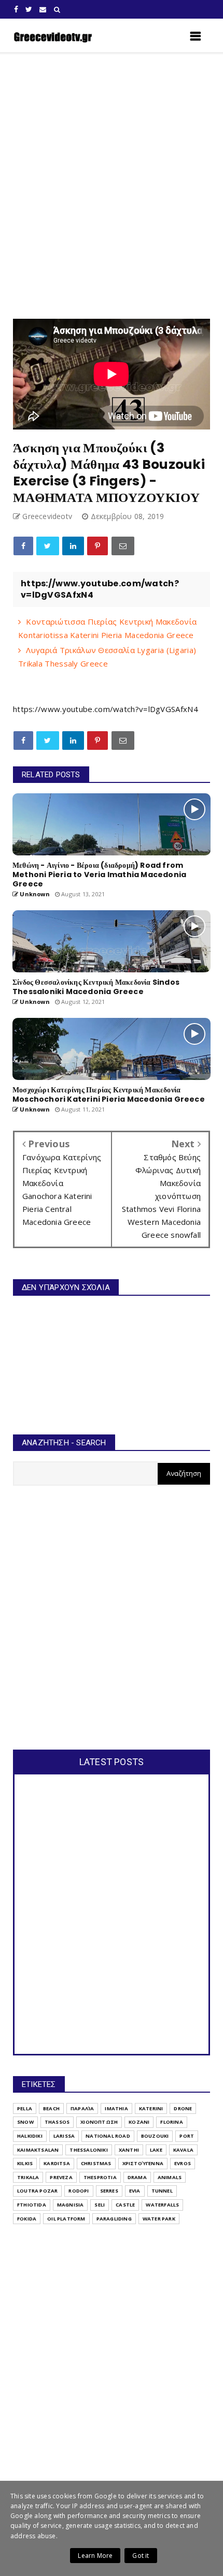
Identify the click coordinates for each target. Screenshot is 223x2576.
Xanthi (129, 2150)
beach (51, 2108)
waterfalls (162, 2205)
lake (156, 2150)
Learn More (95, 2556)
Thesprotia (100, 2177)
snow (25, 2122)
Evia (135, 2191)
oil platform (66, 2219)
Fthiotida (32, 2205)
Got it (141, 2556)
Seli (100, 2205)
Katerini (151, 2108)
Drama (137, 2177)
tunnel (162, 2191)
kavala (183, 2150)
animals (170, 2177)
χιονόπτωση (99, 2122)
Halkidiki (30, 2136)
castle (125, 2205)
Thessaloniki (88, 2150)
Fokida (27, 2219)
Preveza (61, 2177)
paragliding (114, 2219)
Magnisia (71, 2205)
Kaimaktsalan (38, 2150)
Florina (171, 2122)
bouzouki (155, 2136)
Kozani (139, 2122)
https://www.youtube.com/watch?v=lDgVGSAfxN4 (106, 709)
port (187, 2136)
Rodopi (79, 2191)
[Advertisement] (112, 186)
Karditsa (57, 2163)
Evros (183, 2163)
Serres (109, 2191)
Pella (25, 2108)
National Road (108, 2136)
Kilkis (25, 2163)
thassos (57, 2122)
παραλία (82, 2108)
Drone (183, 2108)
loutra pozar (37, 2191)
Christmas (96, 2163)
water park (159, 2219)
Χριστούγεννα (143, 2163)
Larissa (64, 2136)
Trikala (28, 2177)
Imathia (116, 2108)
